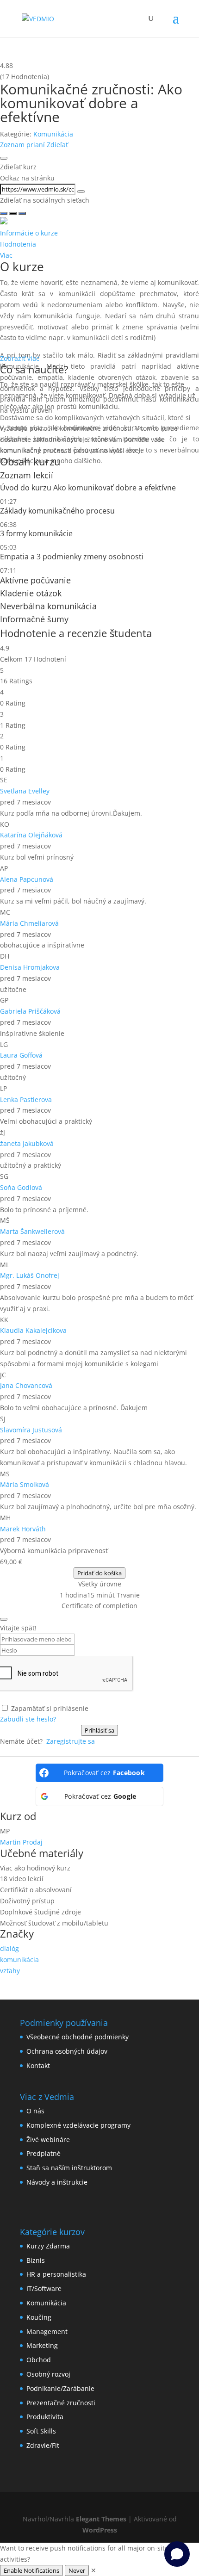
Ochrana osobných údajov (67, 2051)
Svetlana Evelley (25, 791)
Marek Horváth (23, 1529)
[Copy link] (81, 192)
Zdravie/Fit (43, 2445)
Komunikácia (53, 134)
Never (77, 2570)
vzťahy (10, 1971)
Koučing (39, 2317)
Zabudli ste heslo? (28, 1719)
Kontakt (38, 2065)
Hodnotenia (18, 244)
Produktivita (45, 2417)
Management (47, 2331)
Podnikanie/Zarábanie (60, 2388)
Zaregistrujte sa (71, 1741)
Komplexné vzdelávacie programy (78, 2125)
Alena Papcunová (27, 879)
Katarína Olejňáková (31, 835)
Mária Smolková (25, 1484)
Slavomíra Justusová (31, 1430)
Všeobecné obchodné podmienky (78, 2037)
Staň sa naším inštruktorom (69, 2168)
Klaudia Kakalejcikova (33, 1330)
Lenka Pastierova (26, 1099)
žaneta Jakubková (27, 1143)
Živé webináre (48, 2139)
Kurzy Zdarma (48, 2246)
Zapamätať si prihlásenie (50, 1708)
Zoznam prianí (23, 145)
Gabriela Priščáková (30, 1011)
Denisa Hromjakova (30, 967)
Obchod (39, 2360)
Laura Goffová (21, 1055)
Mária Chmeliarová (29, 923)
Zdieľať (57, 145)
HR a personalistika (56, 2274)
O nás (35, 2111)
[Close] (4, 158)
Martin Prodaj (21, 1842)
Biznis (36, 2260)
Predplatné (44, 2153)
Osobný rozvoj (48, 2374)
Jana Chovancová (26, 1385)
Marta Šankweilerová (32, 1231)
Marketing (42, 2345)
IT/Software (44, 2288)
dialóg (9, 1948)
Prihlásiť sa (99, 1730)
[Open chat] (177, 2554)
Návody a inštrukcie (57, 2182)
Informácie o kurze (29, 233)
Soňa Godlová (21, 1187)
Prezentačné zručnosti (61, 2403)
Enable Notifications (31, 2570)
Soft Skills (41, 2431)
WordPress (100, 2530)
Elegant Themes (101, 2519)
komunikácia (19, 1960)
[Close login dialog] (4, 1619)
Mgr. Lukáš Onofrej (30, 1275)
